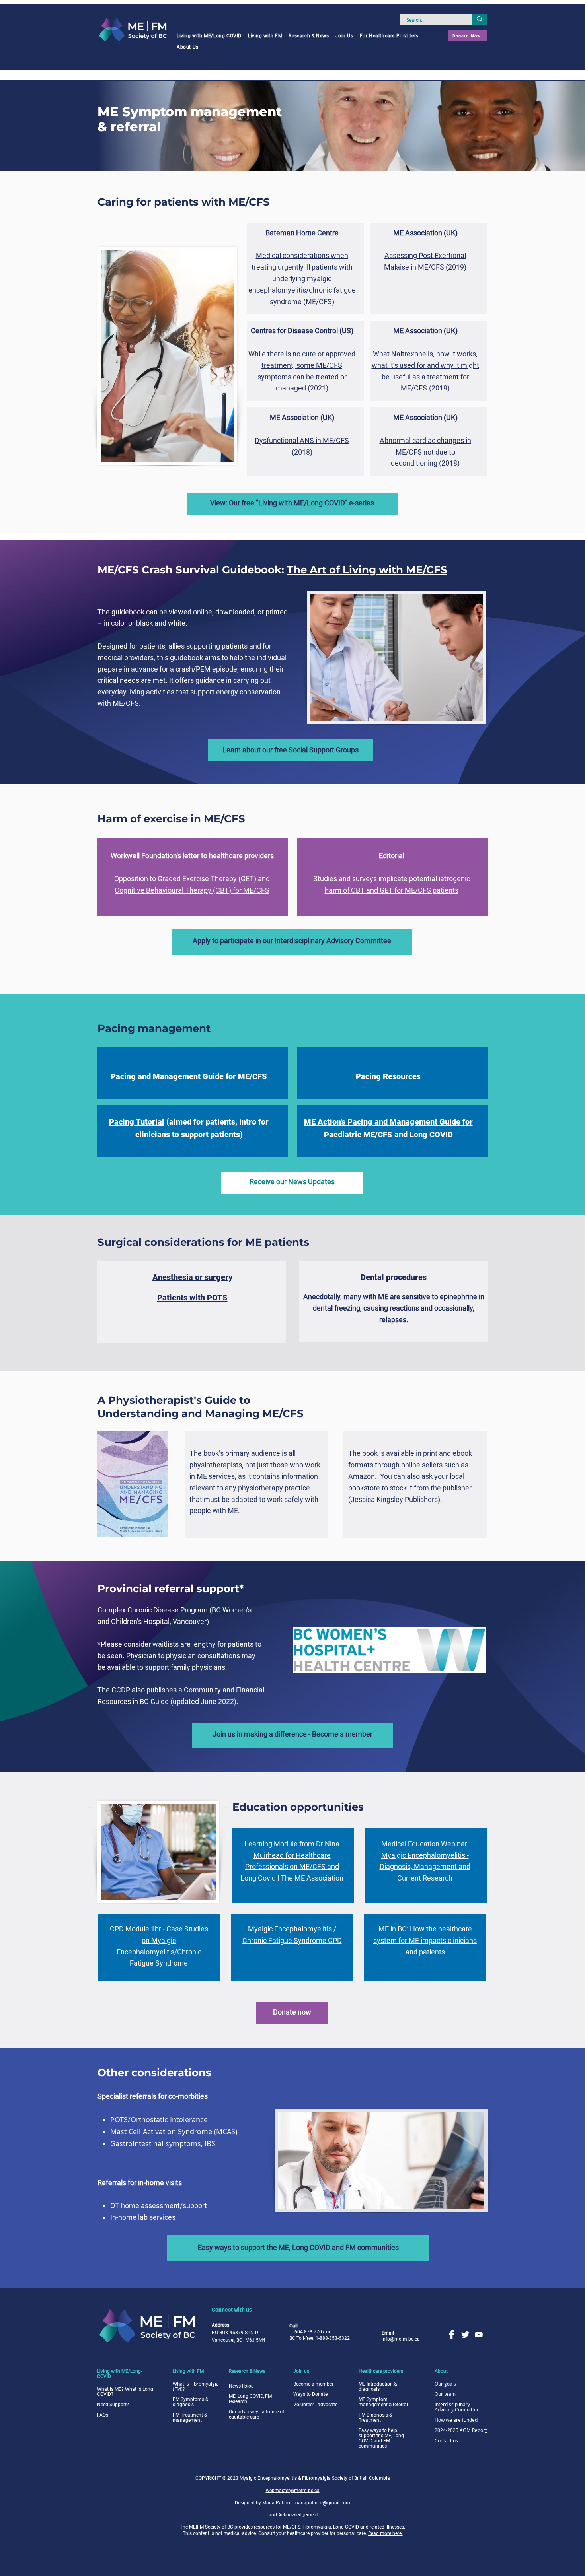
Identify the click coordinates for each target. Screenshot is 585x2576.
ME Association (295, 417)
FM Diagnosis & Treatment (375, 2418)
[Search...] (480, 19)
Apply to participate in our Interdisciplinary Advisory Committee (292, 941)
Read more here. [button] (385, 2533)
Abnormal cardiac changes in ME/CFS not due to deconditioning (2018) (425, 452)
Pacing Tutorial (137, 1122)
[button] (209, 36)
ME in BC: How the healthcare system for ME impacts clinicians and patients (425, 1940)
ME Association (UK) (425, 233)
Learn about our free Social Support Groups (291, 750)
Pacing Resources (388, 1076)
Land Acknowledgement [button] (292, 2515)
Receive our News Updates (292, 1182)
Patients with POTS (192, 1298)
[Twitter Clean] (465, 2335)
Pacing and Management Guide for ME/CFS (189, 1076)
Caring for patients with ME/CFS (184, 202)
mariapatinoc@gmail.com (322, 2503)
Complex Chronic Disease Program (153, 1610)
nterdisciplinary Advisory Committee (457, 2407)
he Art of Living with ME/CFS (370, 570)
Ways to (310, 2394)
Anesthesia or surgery (192, 1277)
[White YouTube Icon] (479, 2335)
